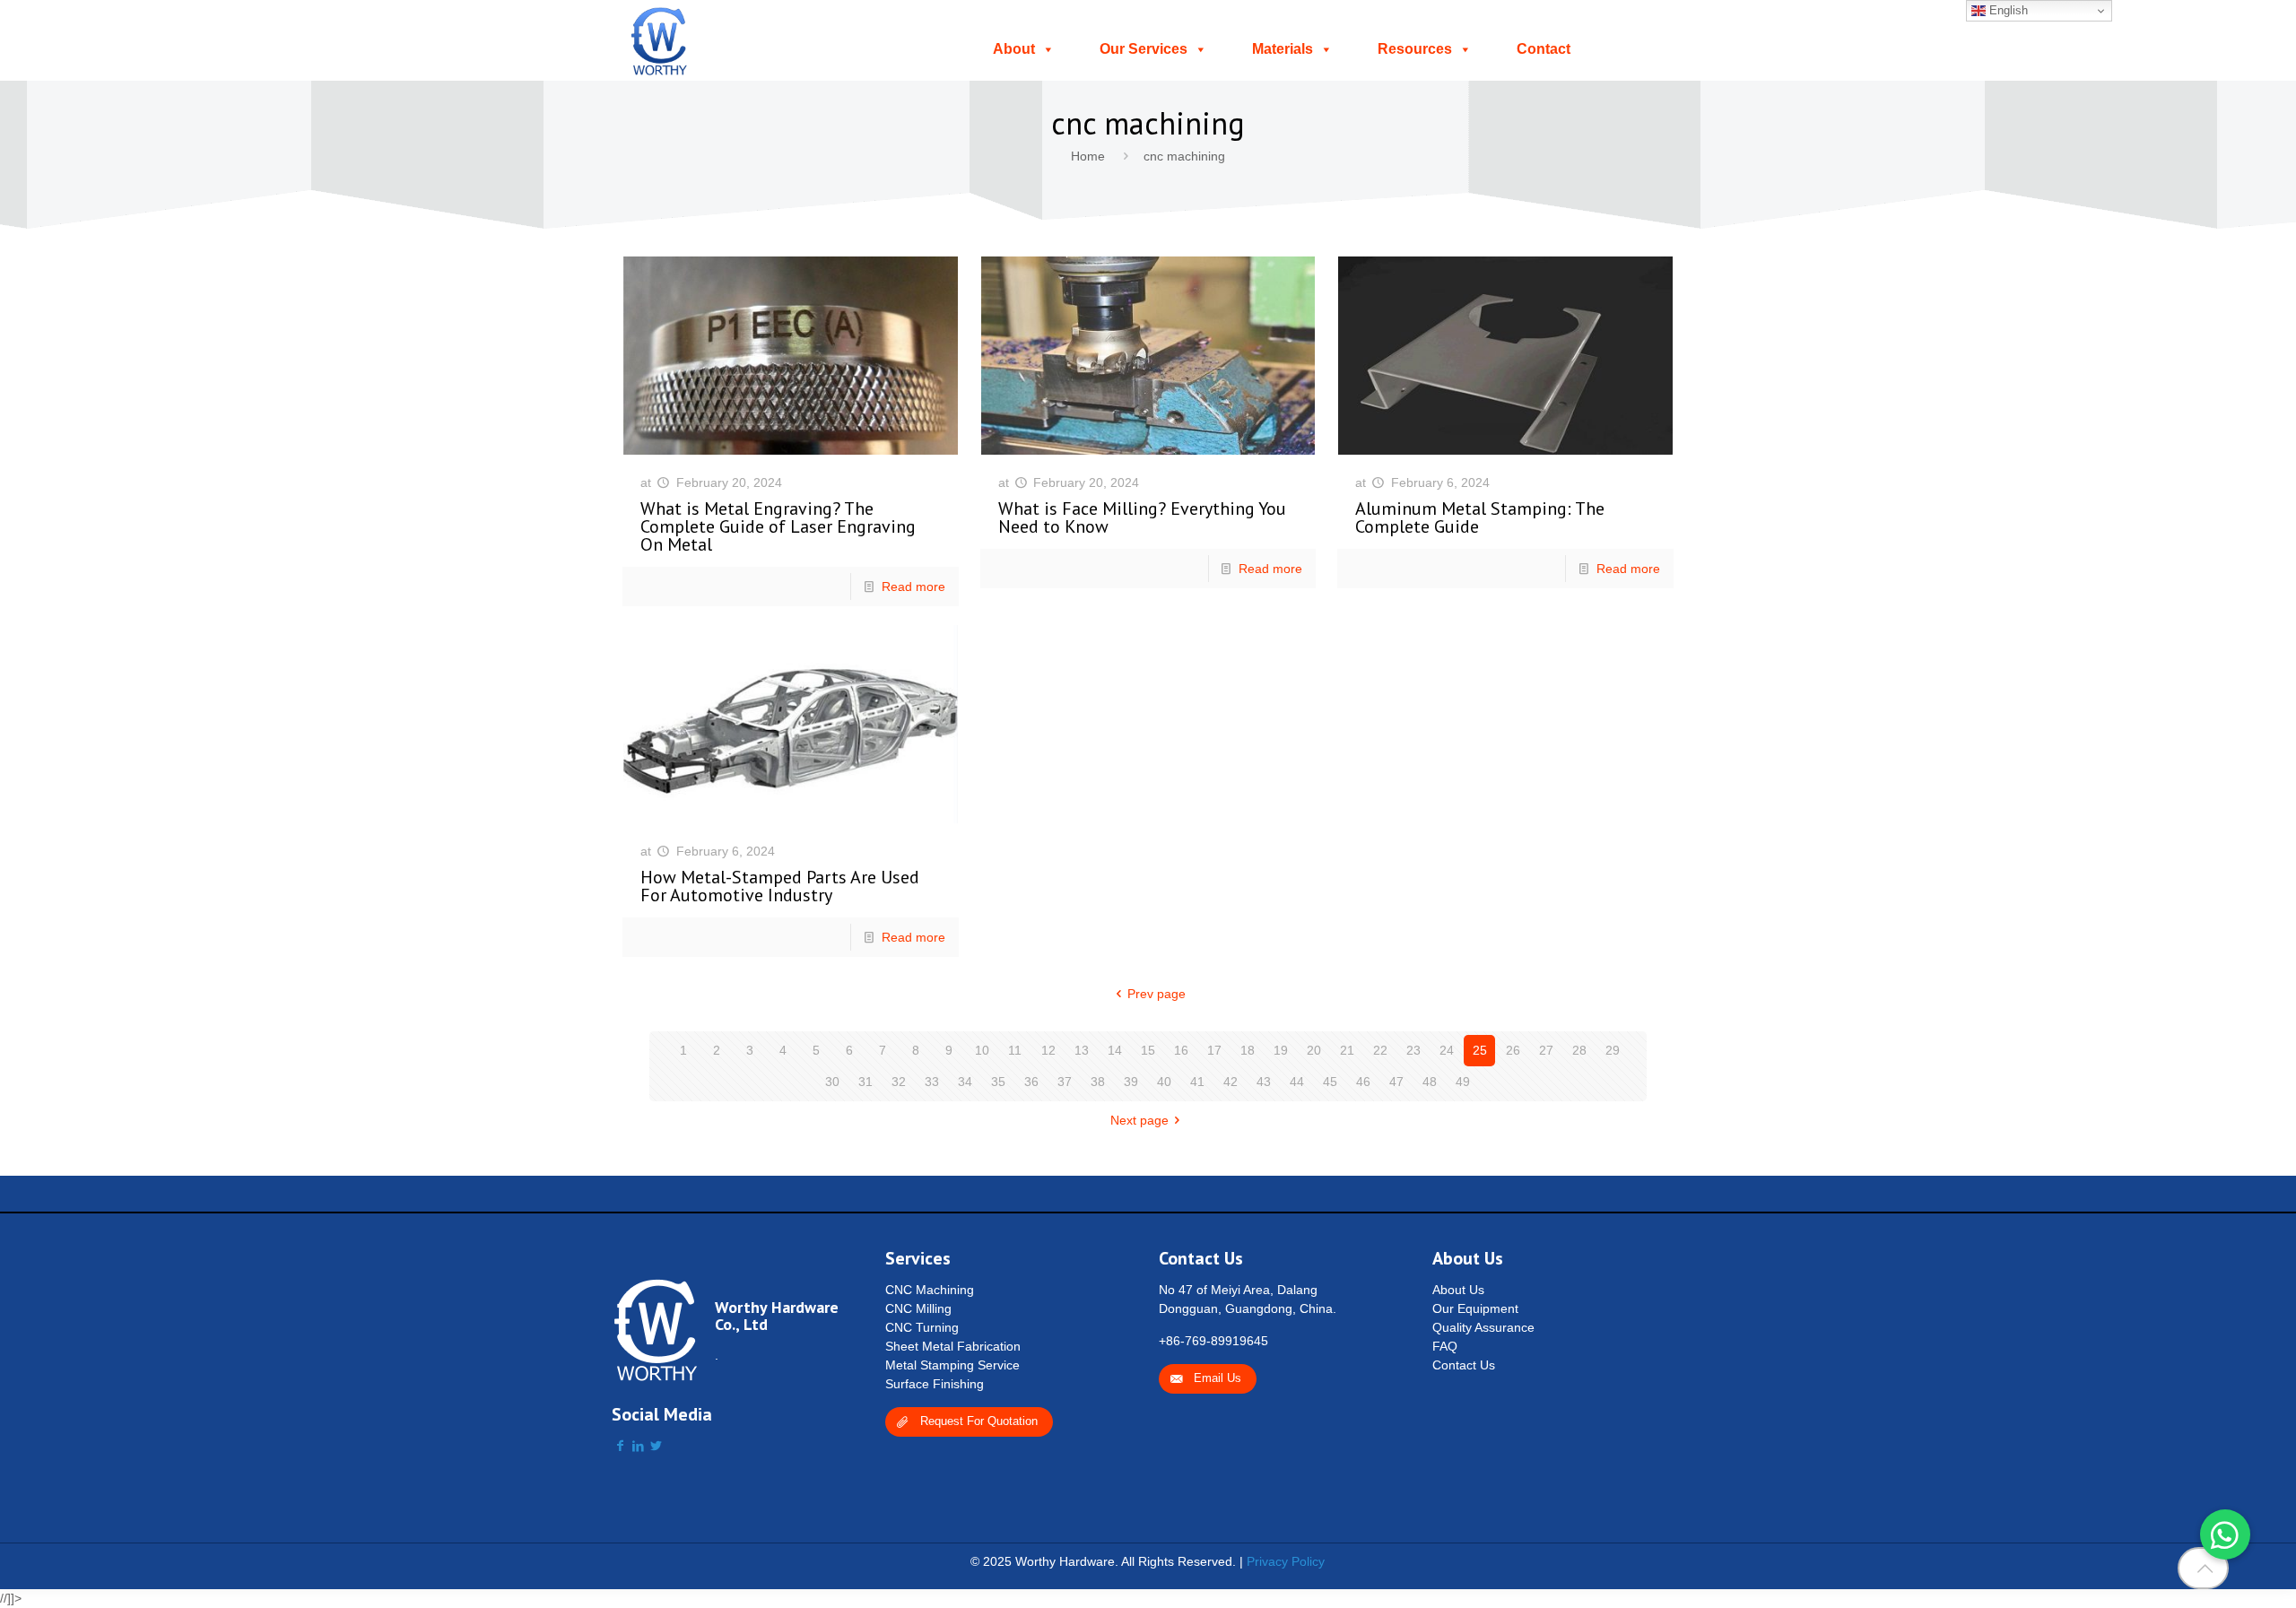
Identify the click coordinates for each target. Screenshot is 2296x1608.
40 (1164, 1082)
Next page (1139, 1120)
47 (1396, 1082)
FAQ (1445, 1346)
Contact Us (1464, 1365)
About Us (1458, 1290)
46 (1363, 1082)
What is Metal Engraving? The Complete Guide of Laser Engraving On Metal (778, 526)
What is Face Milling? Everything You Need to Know (1142, 517)
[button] (2225, 1534)
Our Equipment (1475, 1308)
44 (1297, 1082)
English (2007, 10)
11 (1015, 1050)
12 (1048, 1050)
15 (1148, 1050)
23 (1413, 1050)
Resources (1415, 49)
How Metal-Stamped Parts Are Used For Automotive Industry (780, 886)
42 (1231, 1082)
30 (832, 1082)
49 (1463, 1082)
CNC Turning (922, 1327)
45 (1330, 1082)
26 (1513, 1050)
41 (1197, 1082)
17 (1214, 1050)
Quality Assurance (1483, 1327)
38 (1098, 1082)
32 (899, 1082)
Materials (1283, 49)
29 (1613, 1050)
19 (1281, 1050)
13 (1082, 1050)
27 (1546, 1050)
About (1014, 49)
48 (1430, 1082)
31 (865, 1082)
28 (1579, 1050)
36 (1031, 1082)
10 (982, 1050)
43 (1264, 1082)
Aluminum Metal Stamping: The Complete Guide (1480, 517)
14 (1115, 1050)
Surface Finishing (935, 1384)
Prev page (1157, 994)
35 (998, 1082)
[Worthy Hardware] (660, 40)
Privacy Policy (1286, 1561)
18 (1248, 1050)
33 (932, 1082)
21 (1347, 1050)
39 (1131, 1082)
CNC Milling (918, 1308)
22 (1380, 1050)
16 (1181, 1050)
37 (1065, 1082)
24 (1447, 1050)
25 (1480, 1050)
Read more (913, 587)
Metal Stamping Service (952, 1365)
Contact (1544, 49)
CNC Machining (930, 1290)
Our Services (1144, 49)
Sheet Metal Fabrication (953, 1346)
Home (1088, 156)
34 (965, 1082)
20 (1314, 1050)
